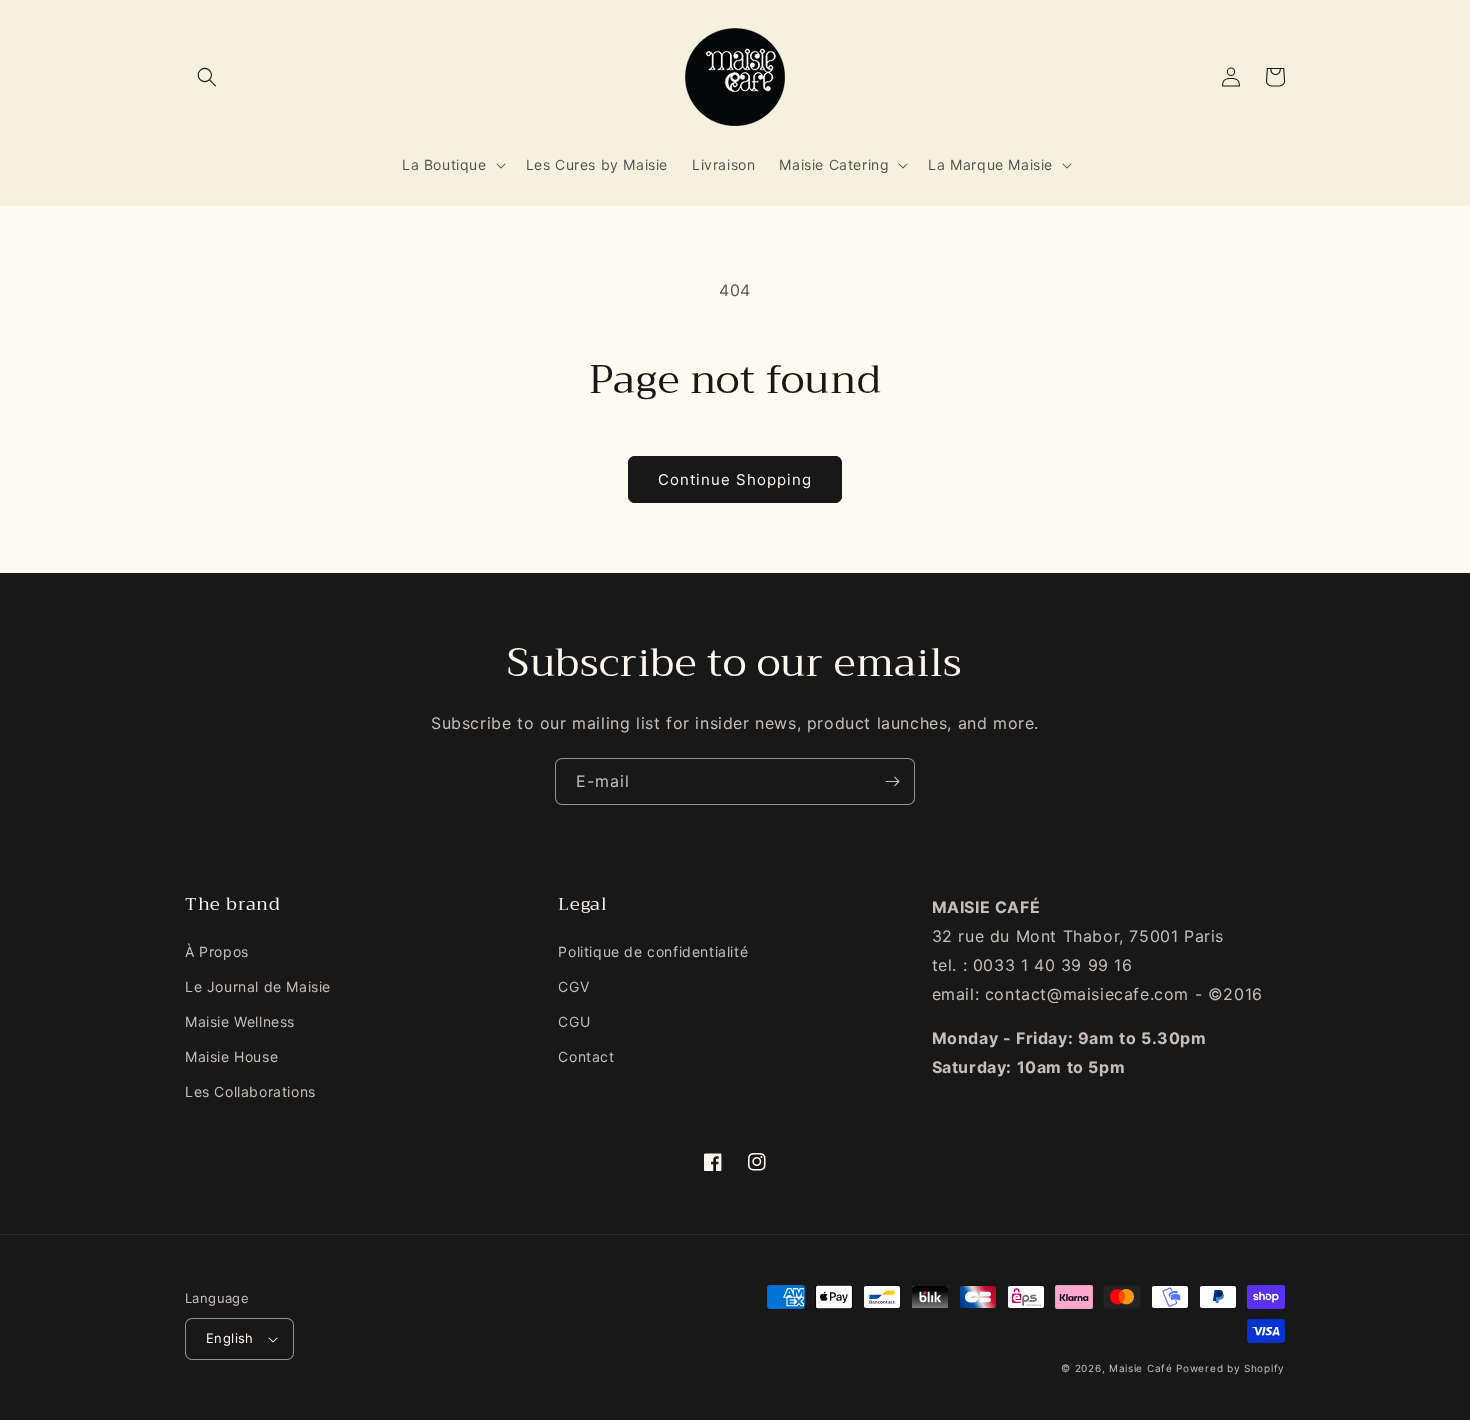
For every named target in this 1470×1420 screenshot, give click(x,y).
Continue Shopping (735, 479)
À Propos (217, 951)
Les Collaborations (250, 1091)
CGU (574, 1021)
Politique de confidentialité (653, 951)
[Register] (892, 781)
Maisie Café (1141, 1368)
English (230, 1338)
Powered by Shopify (1230, 1368)
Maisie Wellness (240, 1021)
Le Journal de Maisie (258, 986)
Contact (586, 1056)
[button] (207, 77)
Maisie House (231, 1056)
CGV (573, 986)
